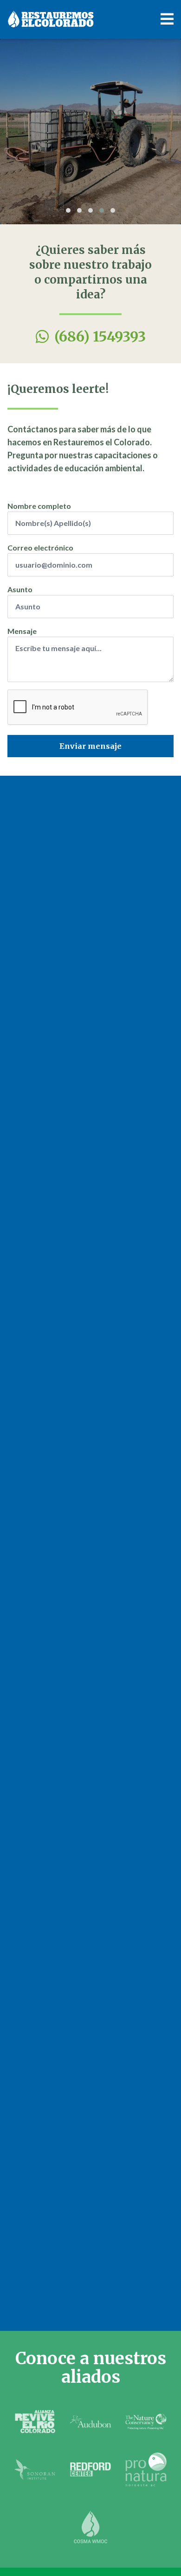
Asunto (20, 589)
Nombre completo (39, 506)
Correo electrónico (40, 547)
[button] (68, 210)
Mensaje (22, 631)
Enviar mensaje (90, 746)
